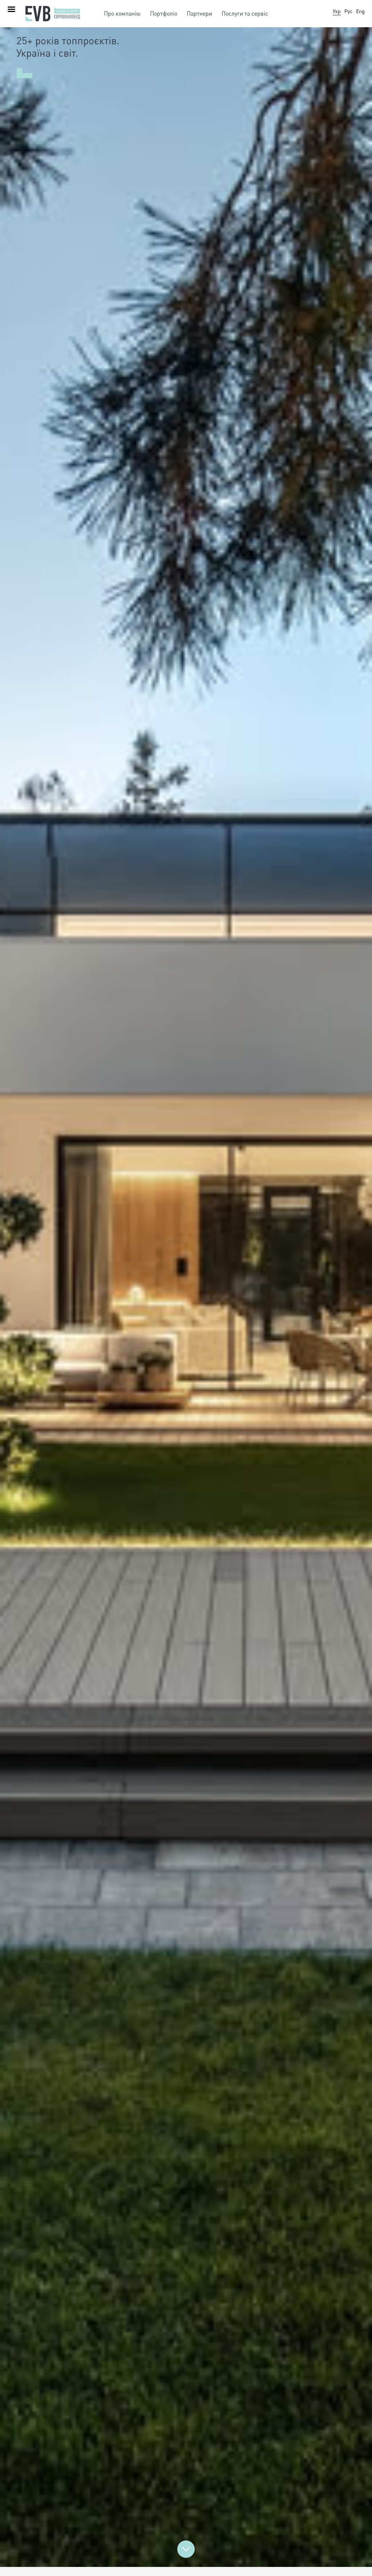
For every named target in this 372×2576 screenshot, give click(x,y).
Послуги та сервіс (245, 13)
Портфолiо (164, 13)
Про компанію (122, 13)
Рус (348, 11)
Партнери (199, 13)
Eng (360, 11)
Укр (337, 11)
